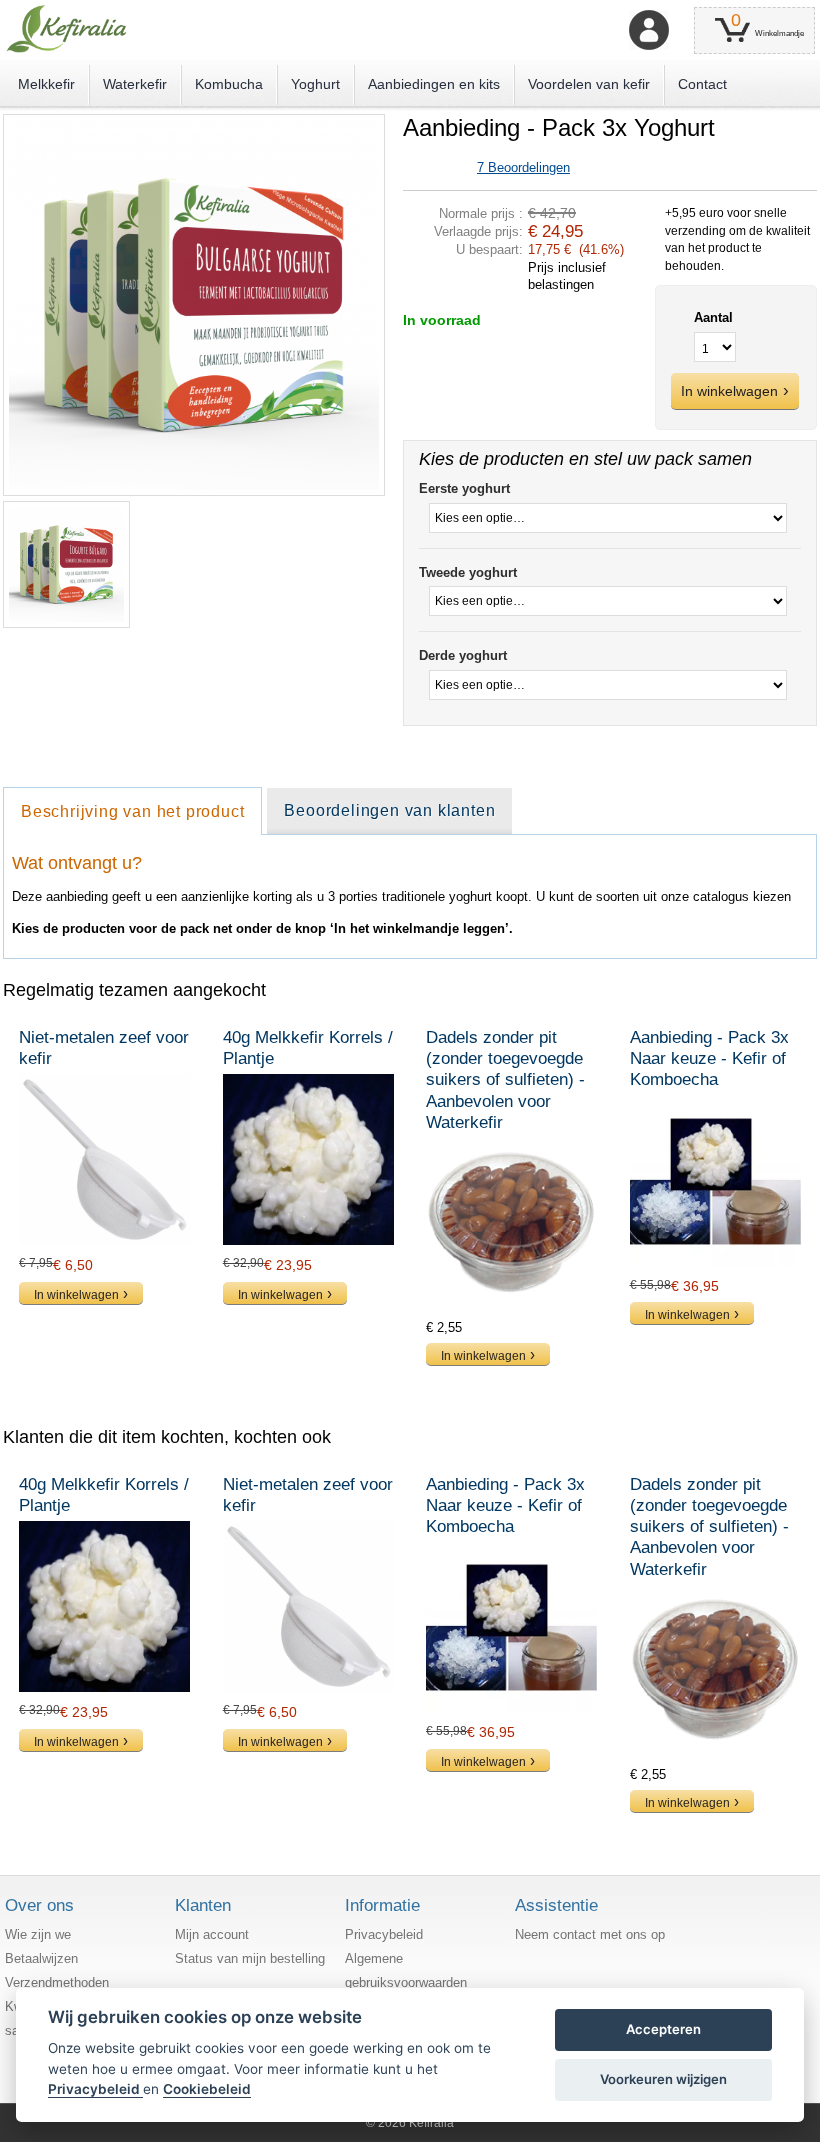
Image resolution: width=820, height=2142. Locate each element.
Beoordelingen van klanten (389, 810)
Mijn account (212, 1934)
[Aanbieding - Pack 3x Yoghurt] (194, 122)
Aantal (713, 317)
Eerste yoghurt (464, 488)
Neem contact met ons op (590, 1934)
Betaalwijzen (41, 1958)
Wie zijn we (38, 1934)
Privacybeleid (384, 1934)
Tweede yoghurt (468, 572)
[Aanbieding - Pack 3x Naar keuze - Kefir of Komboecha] (715, 1181)
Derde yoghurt (463, 655)
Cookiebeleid (207, 2089)
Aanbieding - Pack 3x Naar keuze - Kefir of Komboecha (709, 1059)
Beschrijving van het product (132, 811)
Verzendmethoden (57, 1982)
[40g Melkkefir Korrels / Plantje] (308, 1159)
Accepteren (663, 2029)
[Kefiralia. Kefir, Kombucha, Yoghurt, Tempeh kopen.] (66, 29)
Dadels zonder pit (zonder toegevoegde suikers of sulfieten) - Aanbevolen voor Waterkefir (505, 1080)
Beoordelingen (523, 167)
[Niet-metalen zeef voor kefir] (104, 1159)
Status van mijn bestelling (250, 1958)
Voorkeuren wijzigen (663, 2079)
